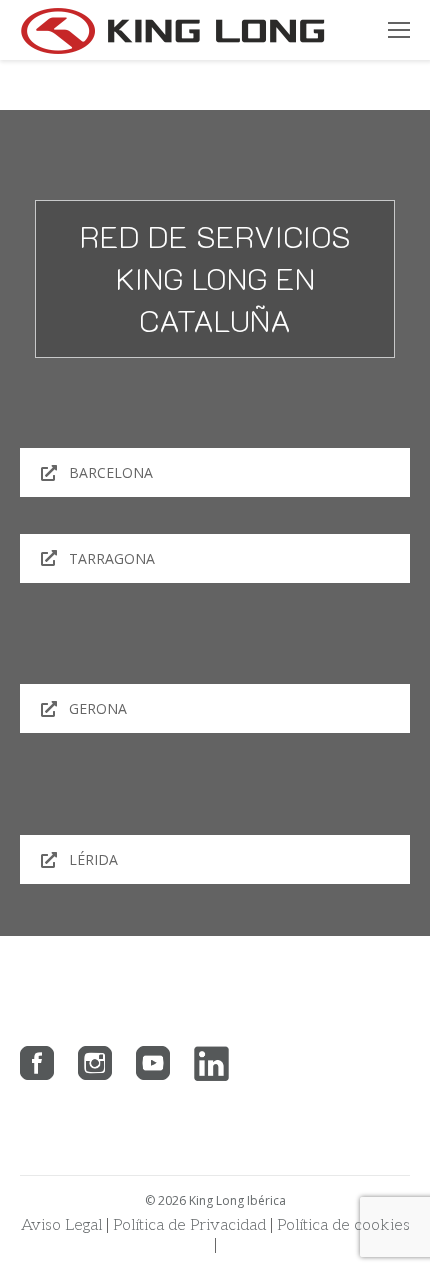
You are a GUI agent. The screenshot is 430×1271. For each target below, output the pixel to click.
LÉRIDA (93, 859)
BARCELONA (111, 472)
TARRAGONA (112, 558)
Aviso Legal (61, 1225)
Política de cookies (343, 1225)
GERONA (98, 708)
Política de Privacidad (189, 1225)
